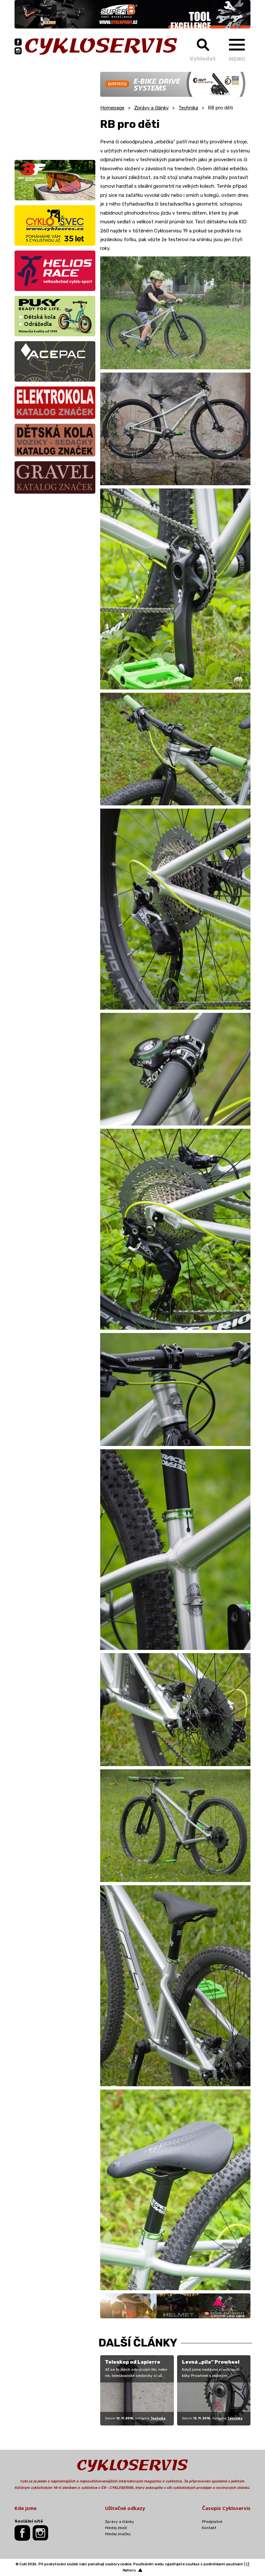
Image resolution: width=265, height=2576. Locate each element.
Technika (188, 108)
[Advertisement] (55, 112)
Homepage (112, 108)
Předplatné (212, 2522)
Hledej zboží (116, 2528)
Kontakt (209, 2528)
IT (248, 2564)
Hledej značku (118, 2534)
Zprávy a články (151, 108)
